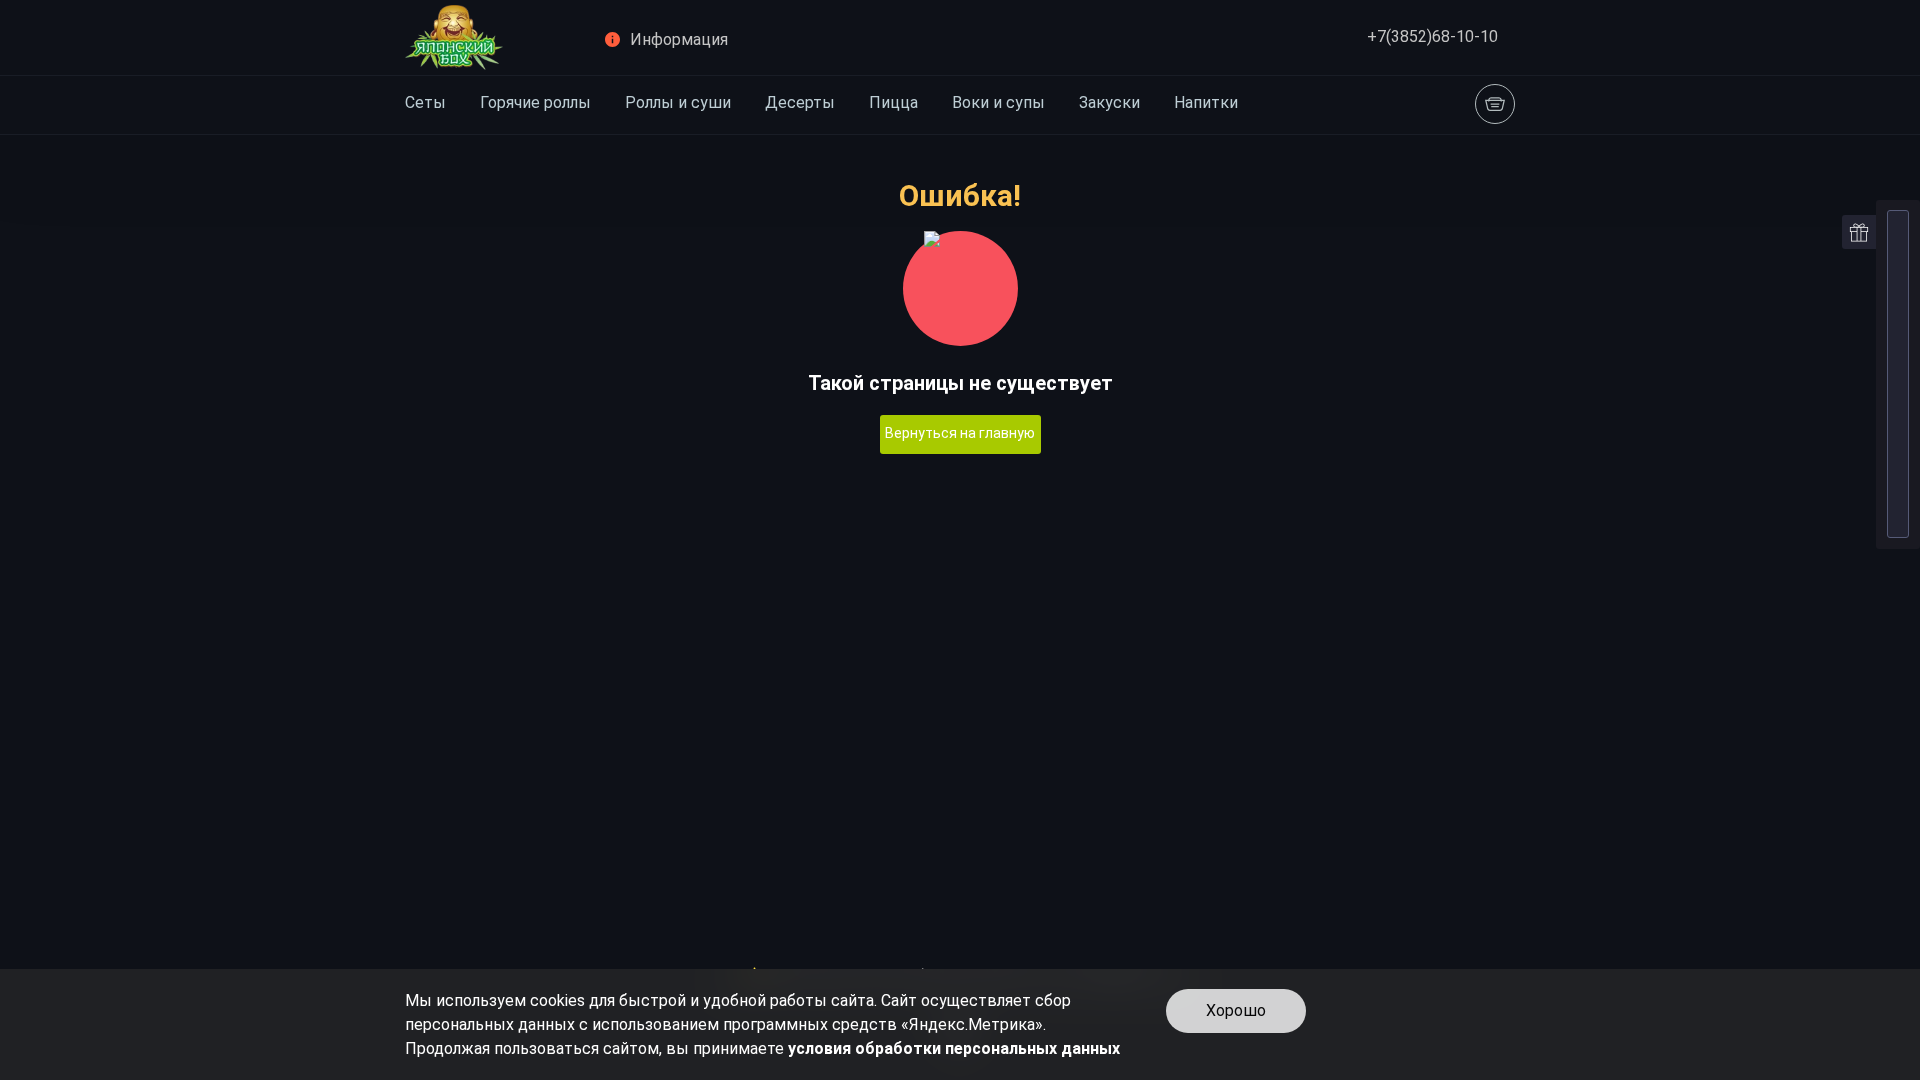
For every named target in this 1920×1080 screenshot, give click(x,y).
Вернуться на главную (960, 433)
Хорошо (1236, 1010)
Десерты (800, 102)
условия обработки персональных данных (954, 1048)
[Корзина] (1495, 104)
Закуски (1109, 102)
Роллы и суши (678, 102)
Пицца (893, 102)
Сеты (425, 102)
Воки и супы (998, 102)
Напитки (1206, 102)
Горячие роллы (535, 102)
